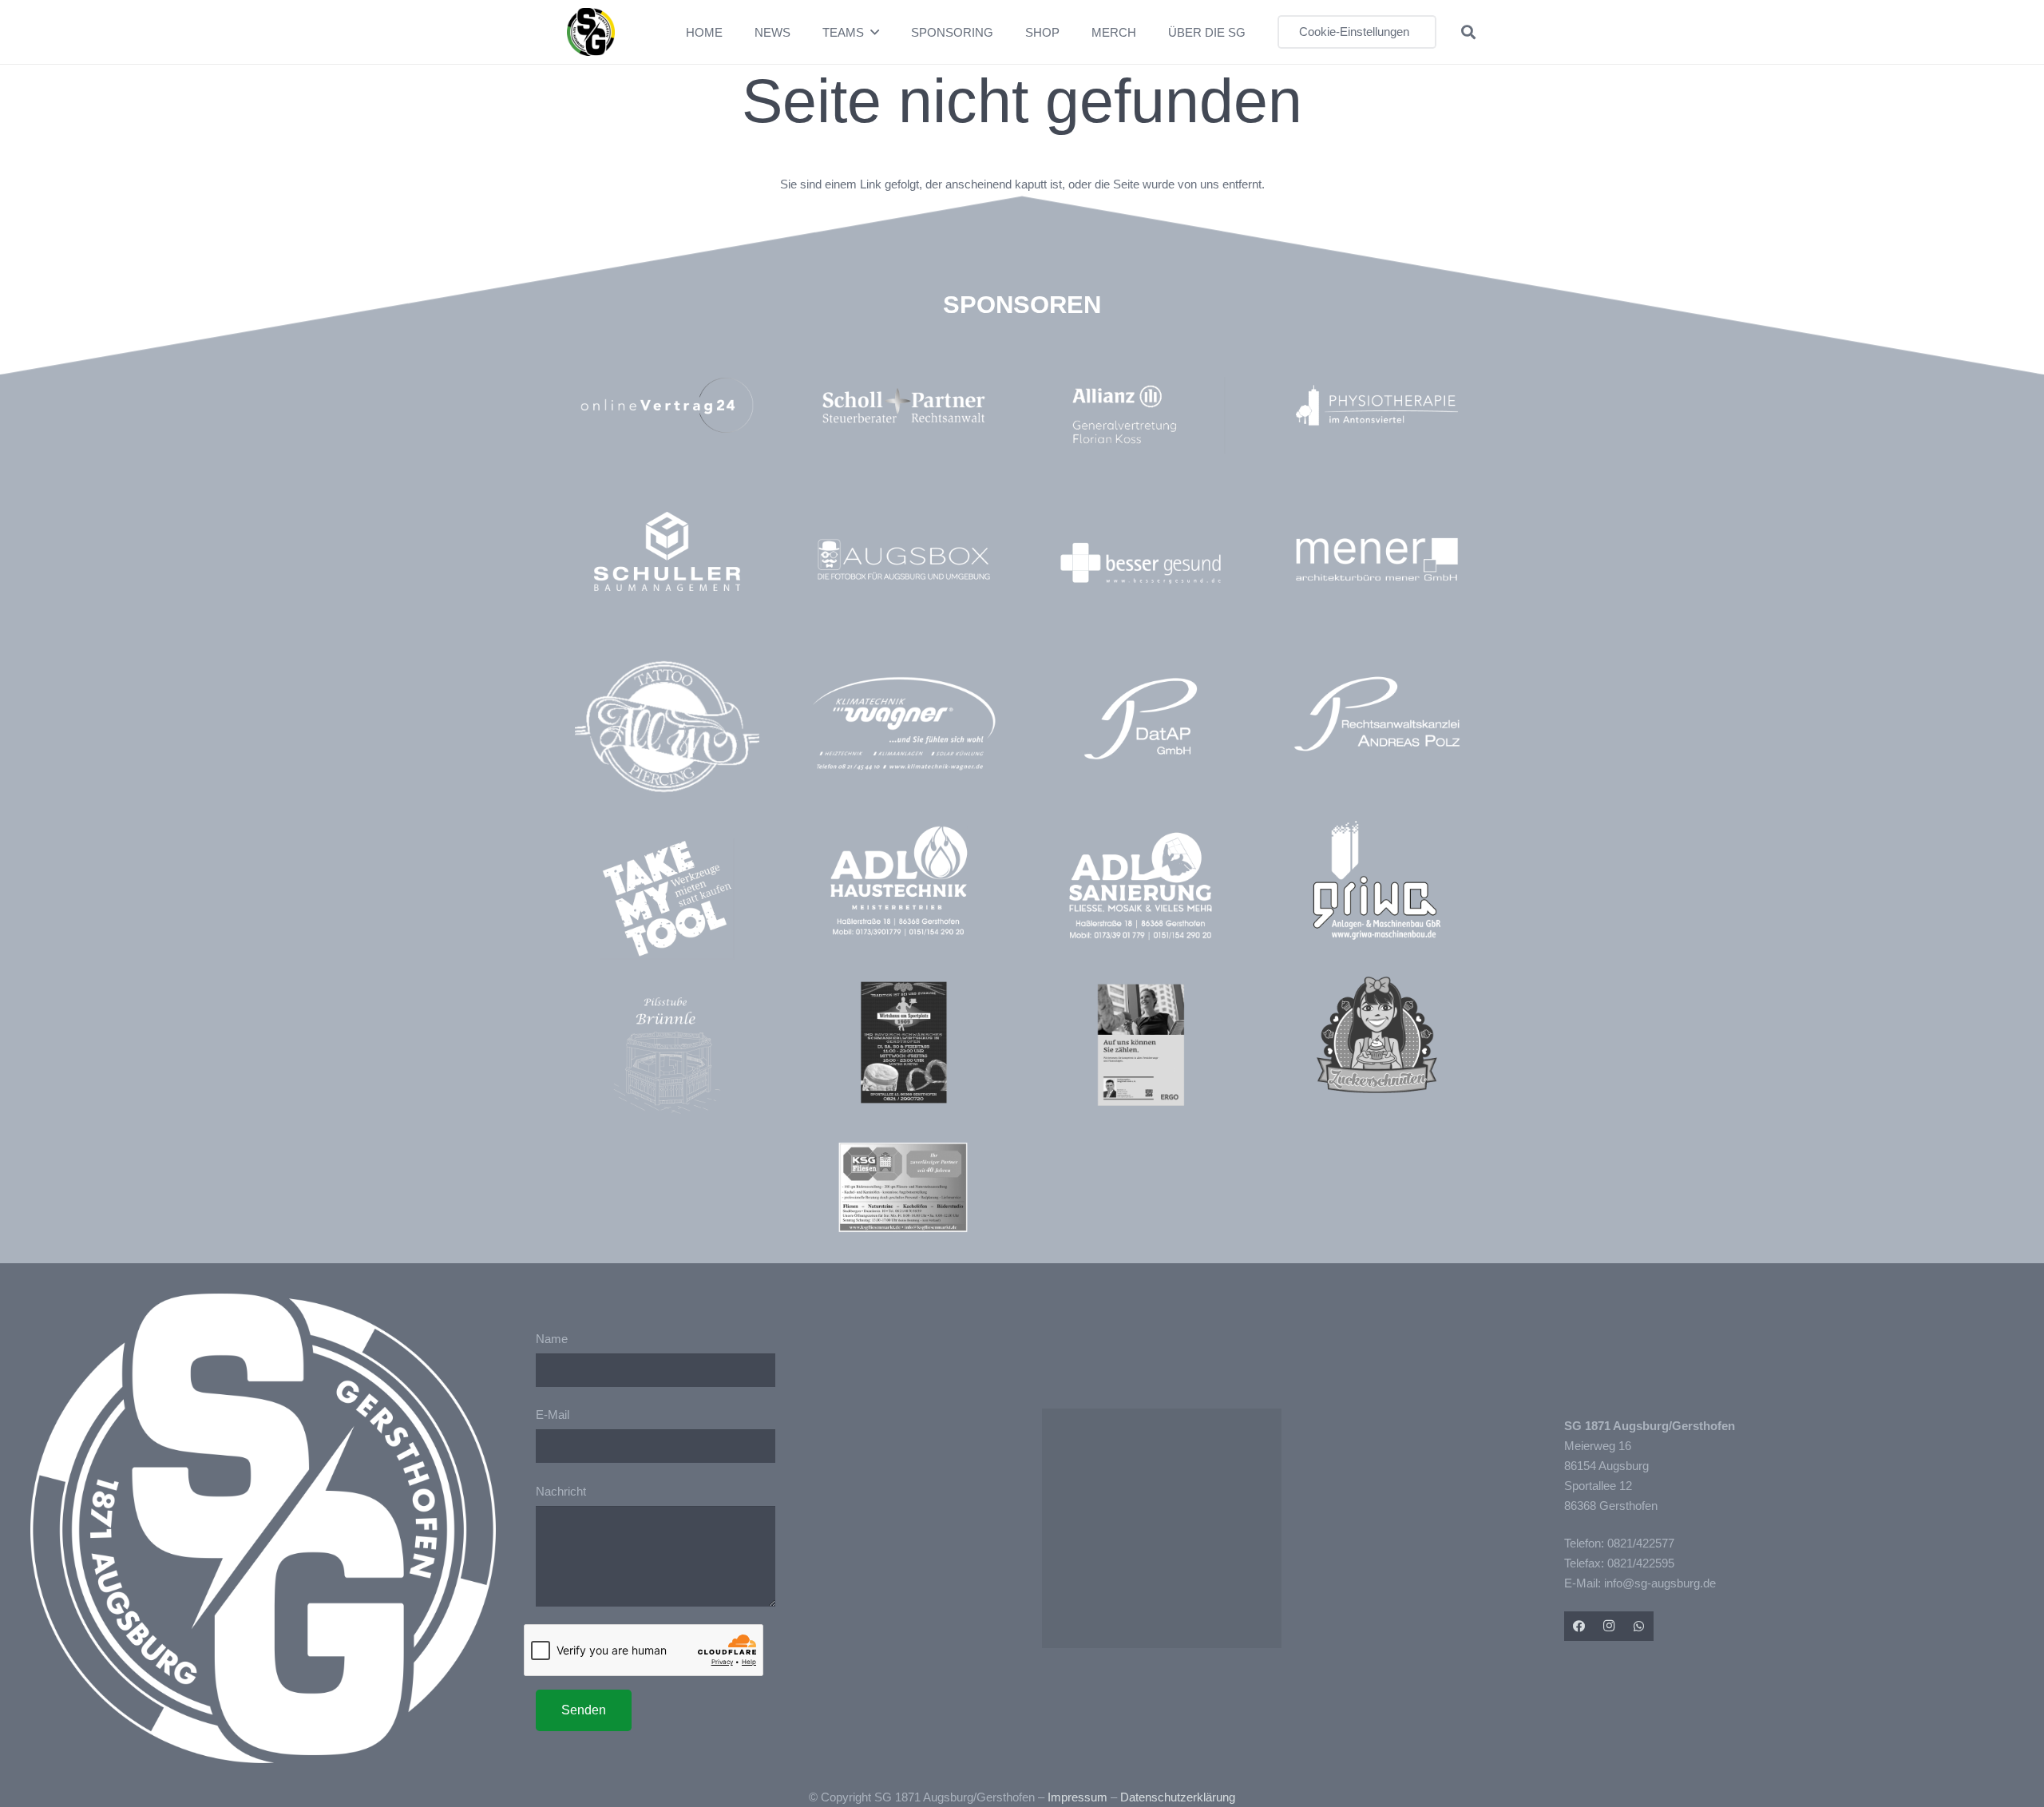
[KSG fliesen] (903, 1187)
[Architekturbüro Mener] (1377, 559)
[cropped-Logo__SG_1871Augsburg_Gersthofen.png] (591, 32)
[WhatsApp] (1639, 1627)
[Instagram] (1609, 1627)
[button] (875, 32)
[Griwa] (1377, 880)
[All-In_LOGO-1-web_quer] (667, 733)
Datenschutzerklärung (1178, 1797)
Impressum (1077, 1797)
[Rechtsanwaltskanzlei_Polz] (1377, 713)
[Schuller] (667, 551)
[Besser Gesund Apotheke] (1141, 563)
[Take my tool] (667, 899)
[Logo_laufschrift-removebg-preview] (903, 725)
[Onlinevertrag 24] (667, 405)
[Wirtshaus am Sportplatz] (903, 1042)
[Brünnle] (667, 1055)
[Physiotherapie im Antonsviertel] (1377, 405)
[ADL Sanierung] (1141, 886)
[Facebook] (1579, 1627)
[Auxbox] (903, 559)
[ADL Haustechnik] (903, 884)
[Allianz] (1149, 415)
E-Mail (553, 1415)
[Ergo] (1141, 1045)
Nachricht (561, 1491)
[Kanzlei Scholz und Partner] (903, 405)
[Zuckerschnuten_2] (1377, 1034)
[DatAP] (1141, 719)
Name (552, 1339)
